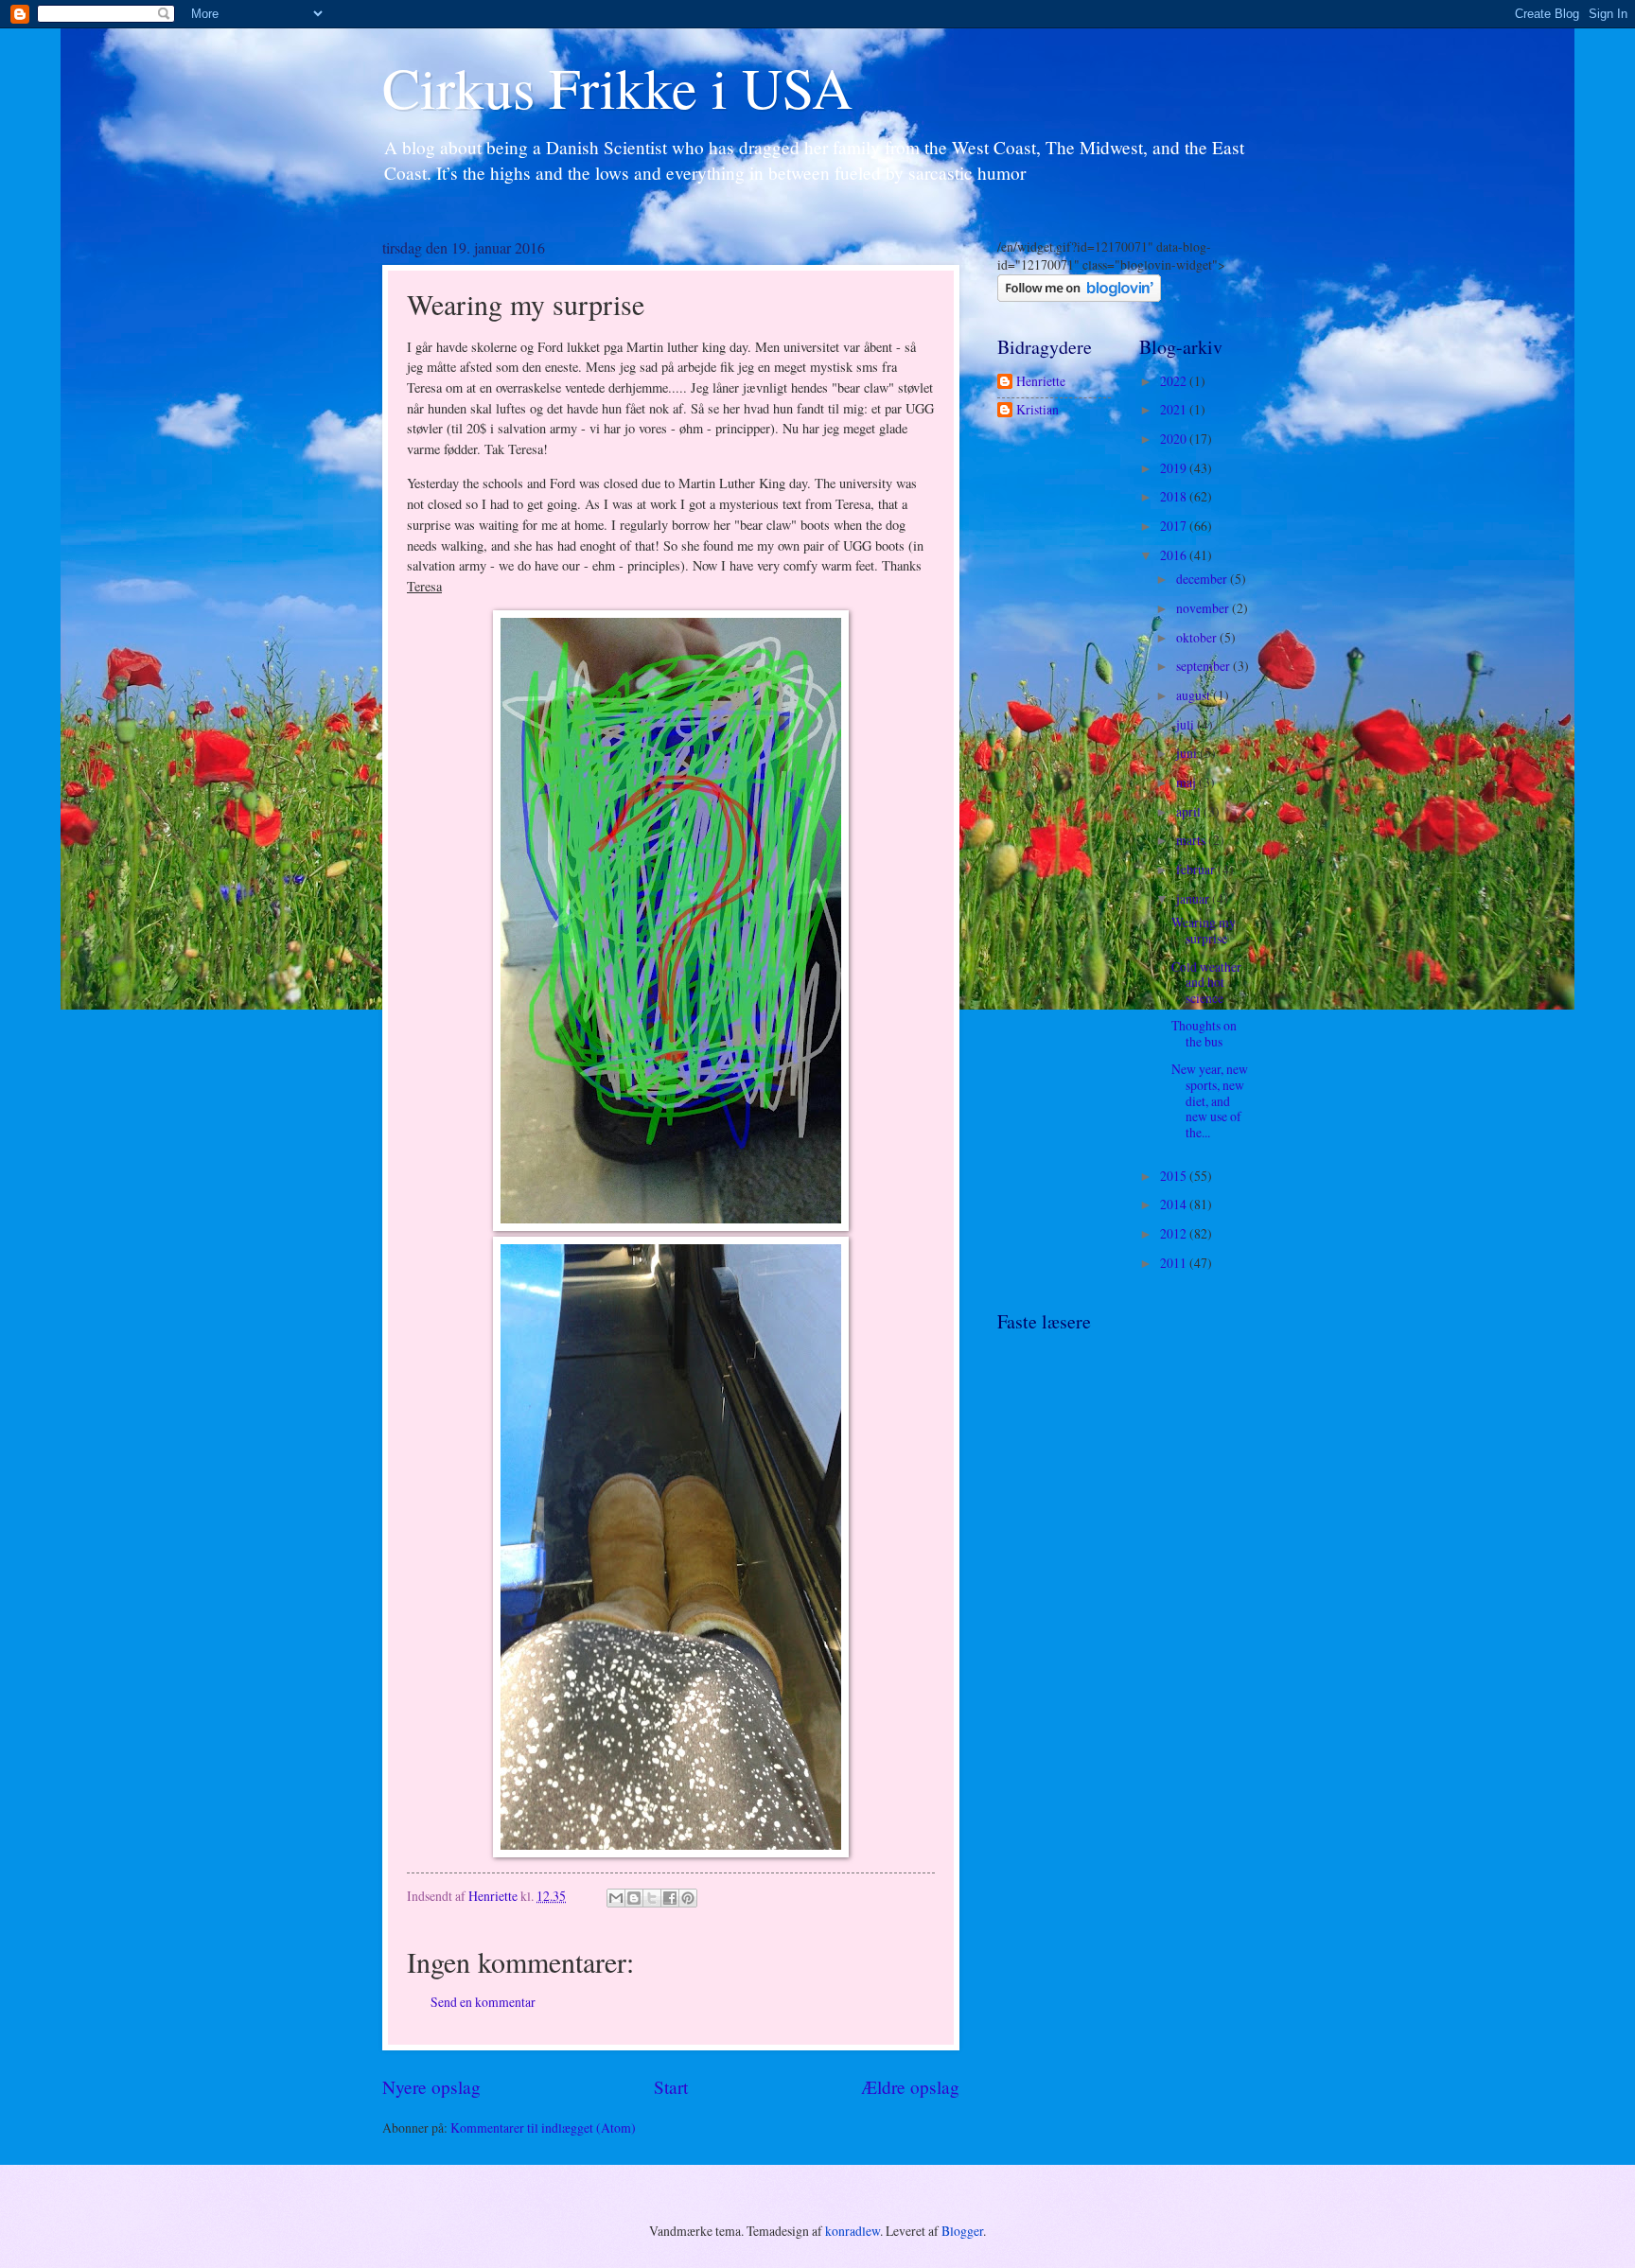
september (1204, 666)
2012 (1175, 1233)
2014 (1175, 1204)
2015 (1175, 1176)
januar (1194, 898)
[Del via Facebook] (670, 1898)
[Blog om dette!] (634, 1898)
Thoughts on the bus (1204, 1033)
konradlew (853, 2231)
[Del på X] (652, 1898)
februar (1197, 869)
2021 (1175, 409)
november (1204, 608)
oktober (1198, 637)
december (1203, 579)
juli (1187, 724)
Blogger (962, 2231)
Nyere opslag (431, 2087)
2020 (1175, 439)
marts (1192, 840)
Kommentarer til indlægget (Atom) (543, 2127)
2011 (1175, 1263)
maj (1187, 782)
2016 (1175, 555)
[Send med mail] (616, 1898)
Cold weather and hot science (1206, 982)
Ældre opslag (910, 2087)
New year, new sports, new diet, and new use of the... (1210, 1100)
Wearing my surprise (1204, 930)
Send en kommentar (483, 2002)
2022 (1175, 381)
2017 (1175, 526)
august (1195, 695)
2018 (1175, 496)
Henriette (1041, 382)
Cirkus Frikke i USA (617, 87)
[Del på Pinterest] (688, 1898)
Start (671, 2087)
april (1190, 811)
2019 (1175, 468)
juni (1188, 753)
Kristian (1037, 410)
